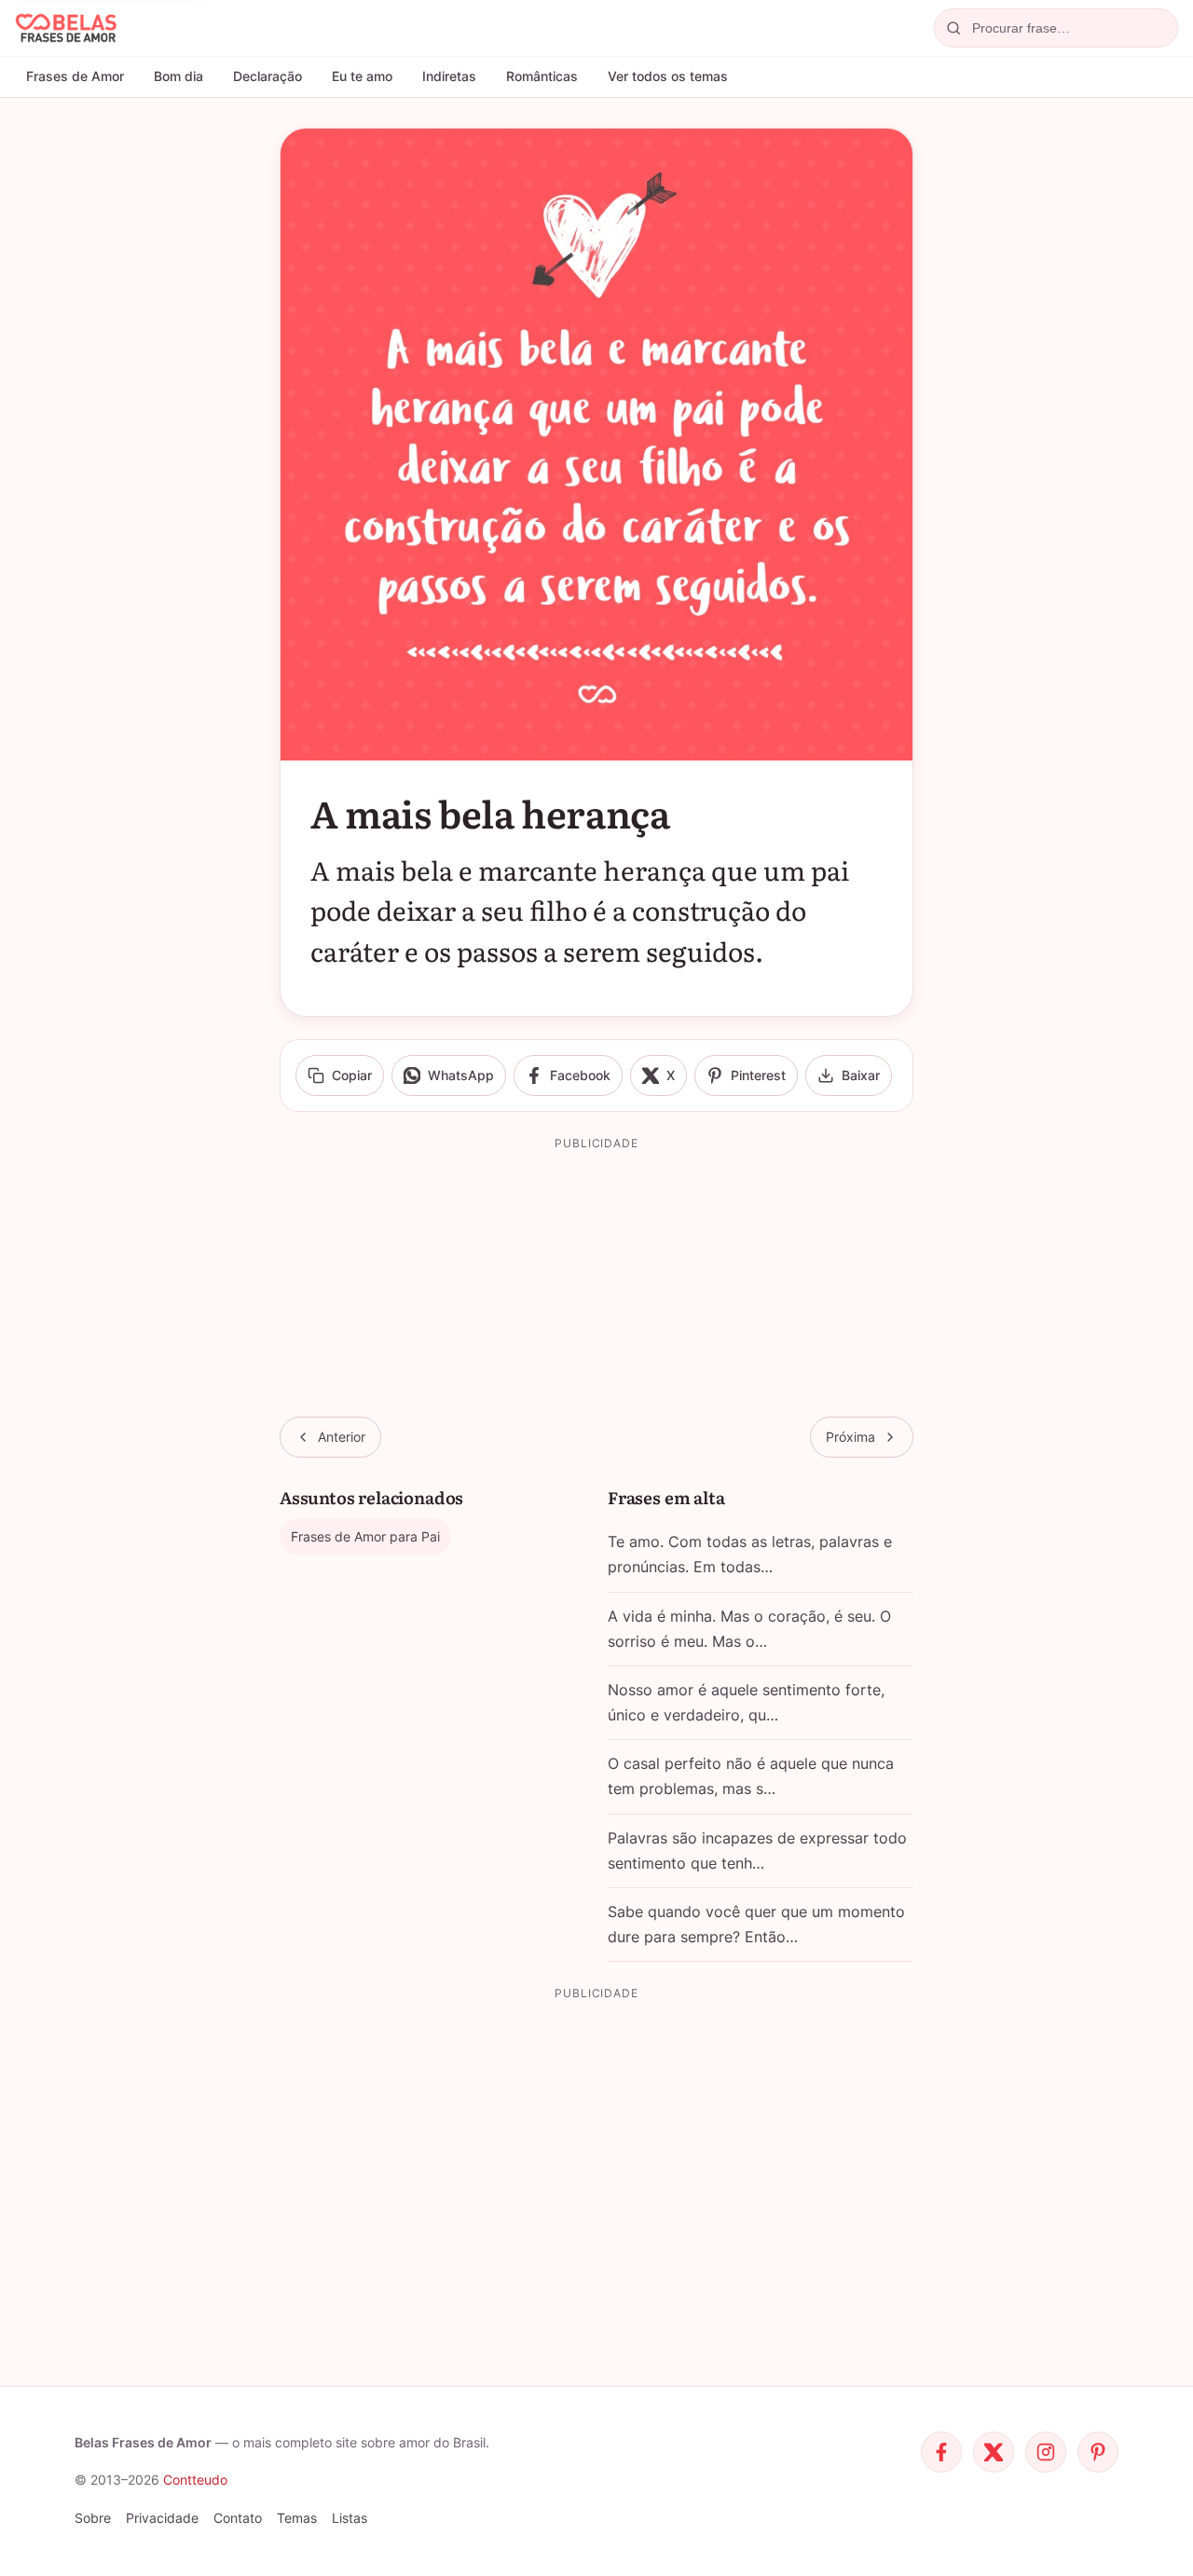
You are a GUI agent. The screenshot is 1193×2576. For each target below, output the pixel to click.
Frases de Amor (75, 76)
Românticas (542, 76)
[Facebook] (941, 2452)
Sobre (93, 2518)
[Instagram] (1046, 2452)
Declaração (267, 76)
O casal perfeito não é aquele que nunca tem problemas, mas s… (751, 1776)
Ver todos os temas (668, 76)
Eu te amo (362, 76)
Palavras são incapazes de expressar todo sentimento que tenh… (757, 1850)
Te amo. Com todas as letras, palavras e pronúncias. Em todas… (750, 1554)
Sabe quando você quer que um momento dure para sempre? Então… (756, 1924)
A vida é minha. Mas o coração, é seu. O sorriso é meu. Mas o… (749, 1629)
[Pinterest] (1098, 2452)
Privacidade (162, 2518)
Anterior (342, 1437)
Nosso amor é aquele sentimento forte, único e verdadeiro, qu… (746, 1702)
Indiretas (449, 76)
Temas (297, 2518)
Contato (238, 2518)
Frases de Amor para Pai (365, 1536)
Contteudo (195, 2480)
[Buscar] (953, 28)
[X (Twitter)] (994, 2452)
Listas (350, 2518)
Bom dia (178, 76)
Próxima (850, 1437)
